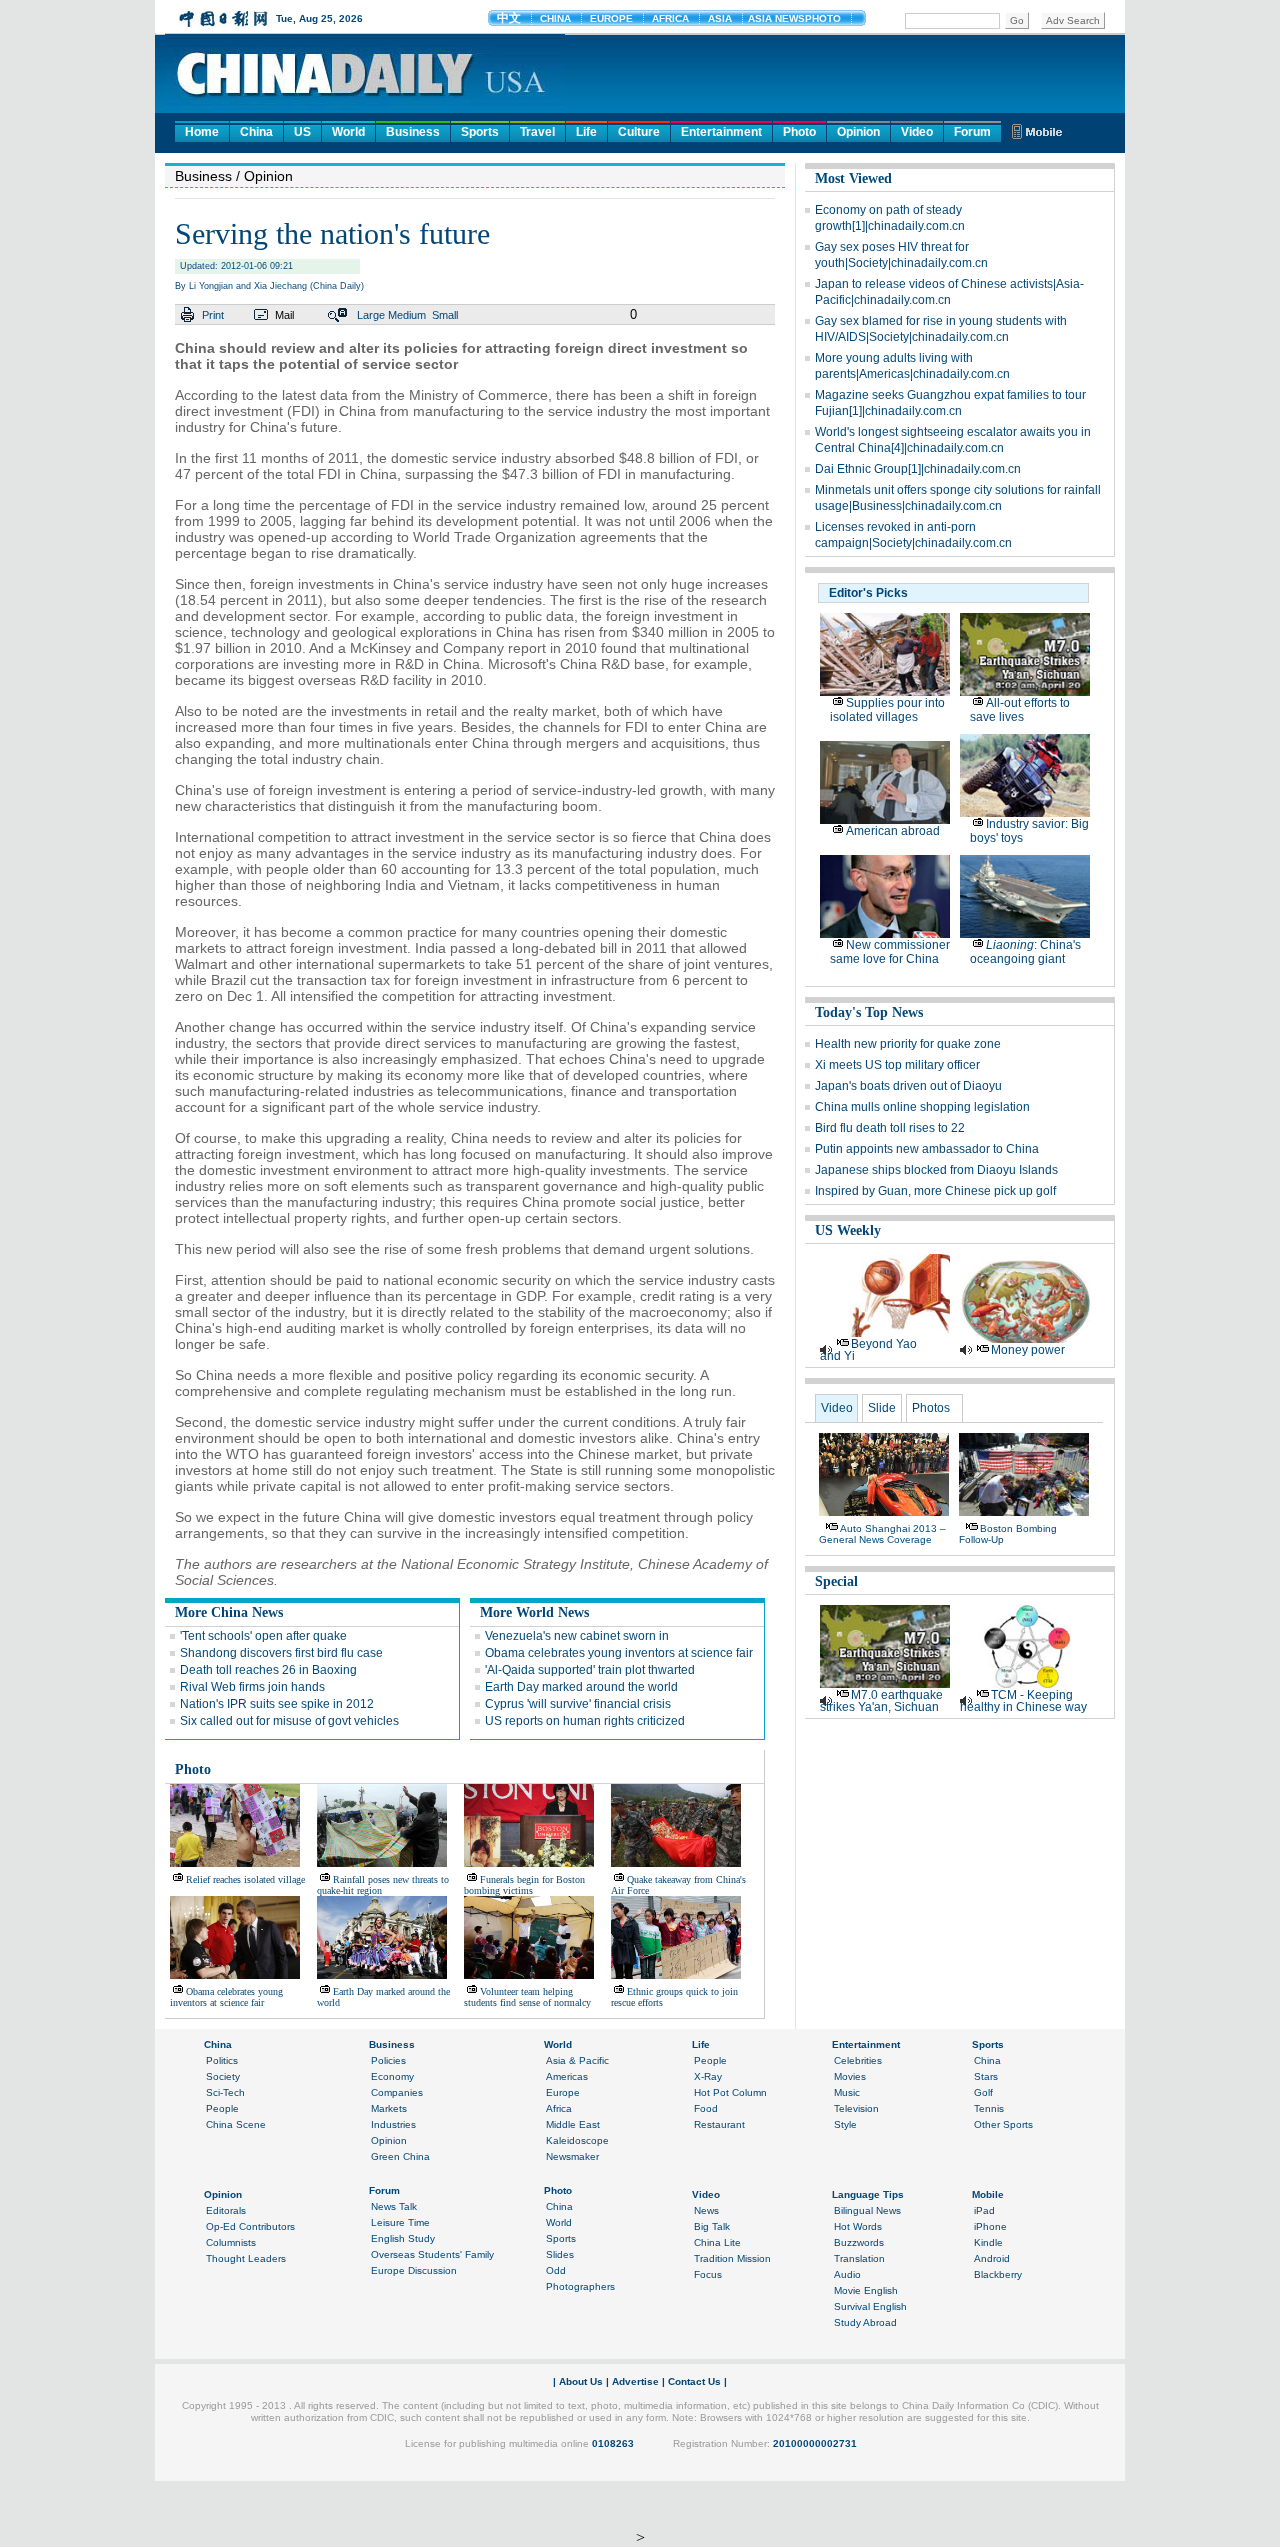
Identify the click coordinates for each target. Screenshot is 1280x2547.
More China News (229, 1612)
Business (413, 132)
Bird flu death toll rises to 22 (890, 1128)
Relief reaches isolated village (245, 1879)
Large (371, 315)
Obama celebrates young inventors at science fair (619, 1653)
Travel (537, 132)
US (302, 132)
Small (445, 315)
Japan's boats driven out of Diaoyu (908, 1086)
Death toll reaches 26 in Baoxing (268, 1670)
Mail (284, 315)
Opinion (858, 132)
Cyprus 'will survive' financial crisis (578, 1704)
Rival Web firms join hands (252, 1687)
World (348, 132)
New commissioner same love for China (890, 952)
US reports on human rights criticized (585, 1721)
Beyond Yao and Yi (868, 1350)
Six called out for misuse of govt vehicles (289, 1721)
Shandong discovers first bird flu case (281, 1653)
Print (213, 315)
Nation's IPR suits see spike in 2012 (277, 1704)
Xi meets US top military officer (897, 1065)
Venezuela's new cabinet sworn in (577, 1636)
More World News (534, 1612)
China (256, 132)
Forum (972, 132)
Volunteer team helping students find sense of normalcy (527, 1997)
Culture (639, 132)
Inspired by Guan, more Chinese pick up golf (935, 1191)
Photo (799, 132)
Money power (1028, 1350)
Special (836, 1581)
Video (917, 132)
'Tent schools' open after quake (263, 1636)
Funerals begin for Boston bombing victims (524, 1885)
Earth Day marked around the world (581, 1687)
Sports (480, 132)
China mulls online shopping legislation (922, 1107)
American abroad (893, 831)
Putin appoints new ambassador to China (927, 1149)
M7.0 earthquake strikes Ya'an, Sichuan (881, 1701)
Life (586, 132)
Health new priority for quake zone (908, 1044)
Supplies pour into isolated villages (887, 710)
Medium (407, 315)
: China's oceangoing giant (1025, 952)
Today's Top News (869, 1012)
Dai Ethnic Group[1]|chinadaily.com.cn (918, 469)
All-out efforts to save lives (1020, 710)
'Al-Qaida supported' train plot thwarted (590, 1670)
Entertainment (721, 132)
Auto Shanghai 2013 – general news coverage (882, 1534)
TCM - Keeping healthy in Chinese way (1023, 1701)
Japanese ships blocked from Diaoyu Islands (936, 1170)
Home (202, 132)
